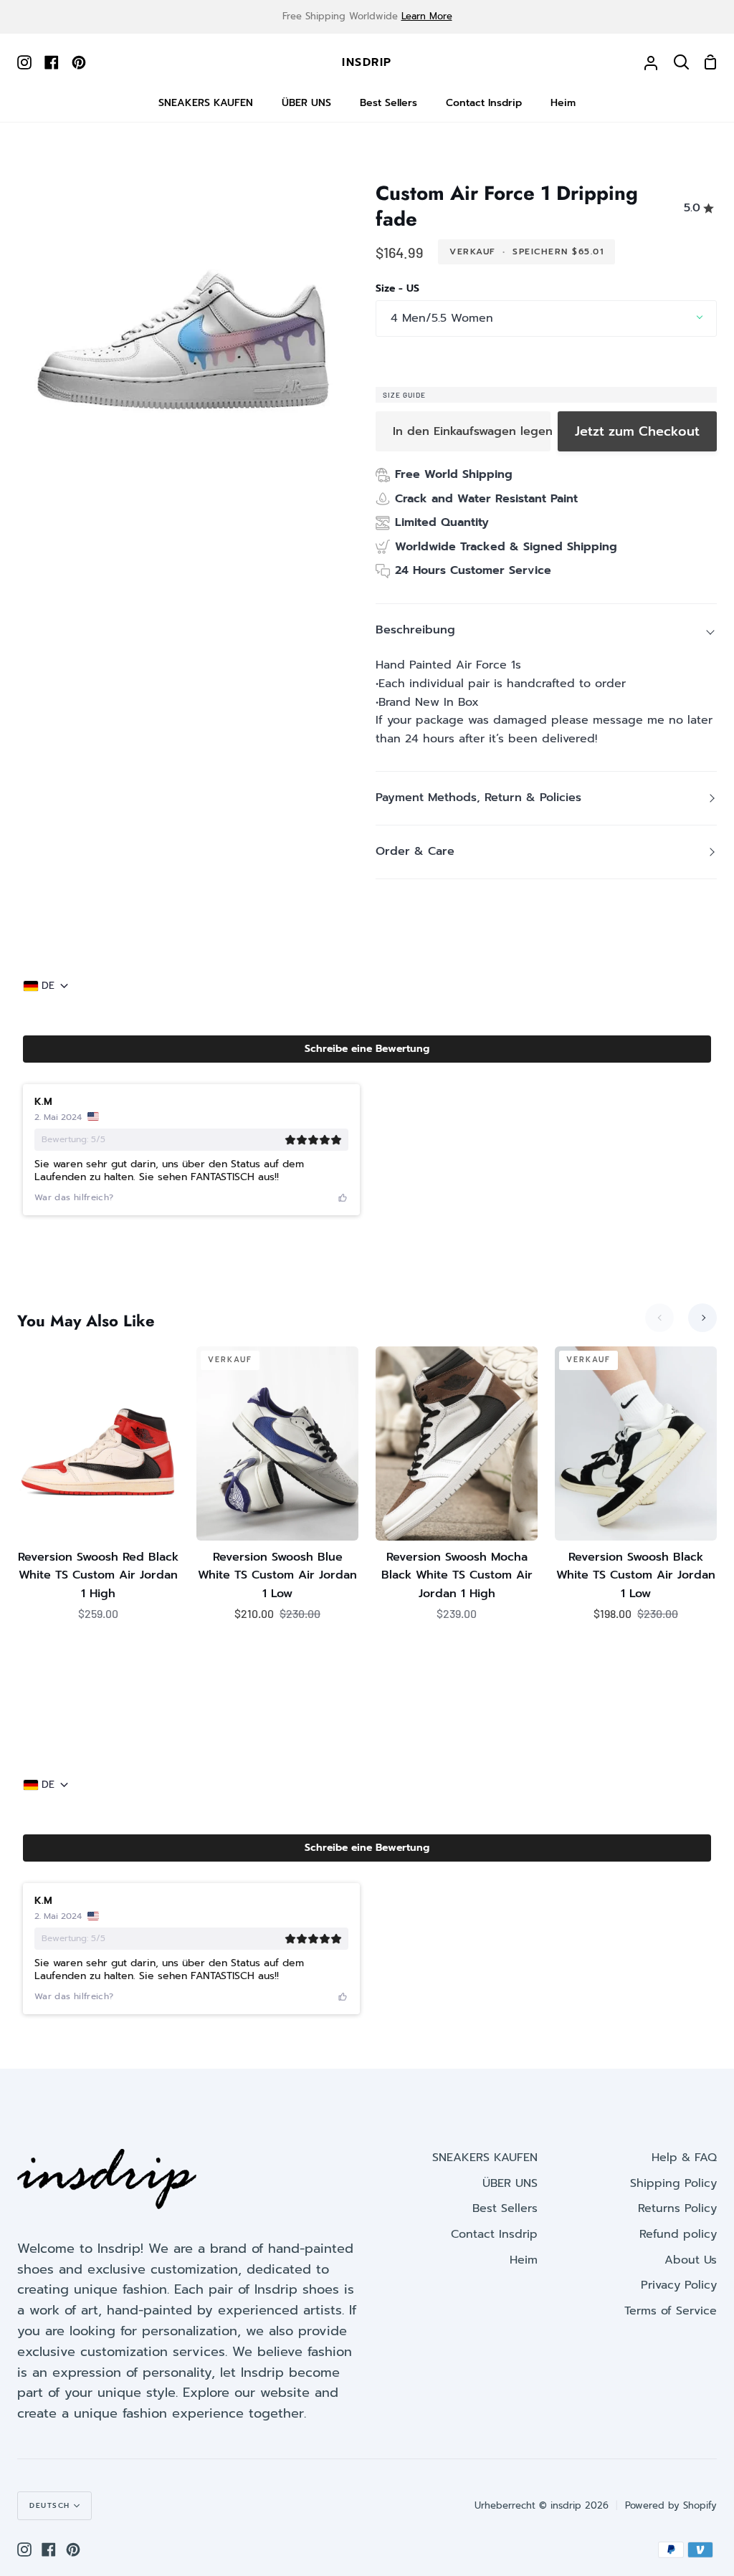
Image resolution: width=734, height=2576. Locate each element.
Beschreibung (415, 630)
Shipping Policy (673, 2183)
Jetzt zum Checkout (637, 431)
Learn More (427, 16)
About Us (691, 2260)
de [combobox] (48, 986)
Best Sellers (505, 2208)
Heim (524, 2260)
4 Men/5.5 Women (442, 318)
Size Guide (404, 395)
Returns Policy (677, 2208)
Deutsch (50, 2505)
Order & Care (415, 851)
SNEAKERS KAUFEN (485, 2158)
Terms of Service (671, 2311)
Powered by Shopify (671, 2505)
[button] (367, 1049)
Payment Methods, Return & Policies (478, 798)
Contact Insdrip (494, 2234)
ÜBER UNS (510, 2183)
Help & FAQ (684, 2158)
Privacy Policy (679, 2285)
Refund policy (678, 2234)
